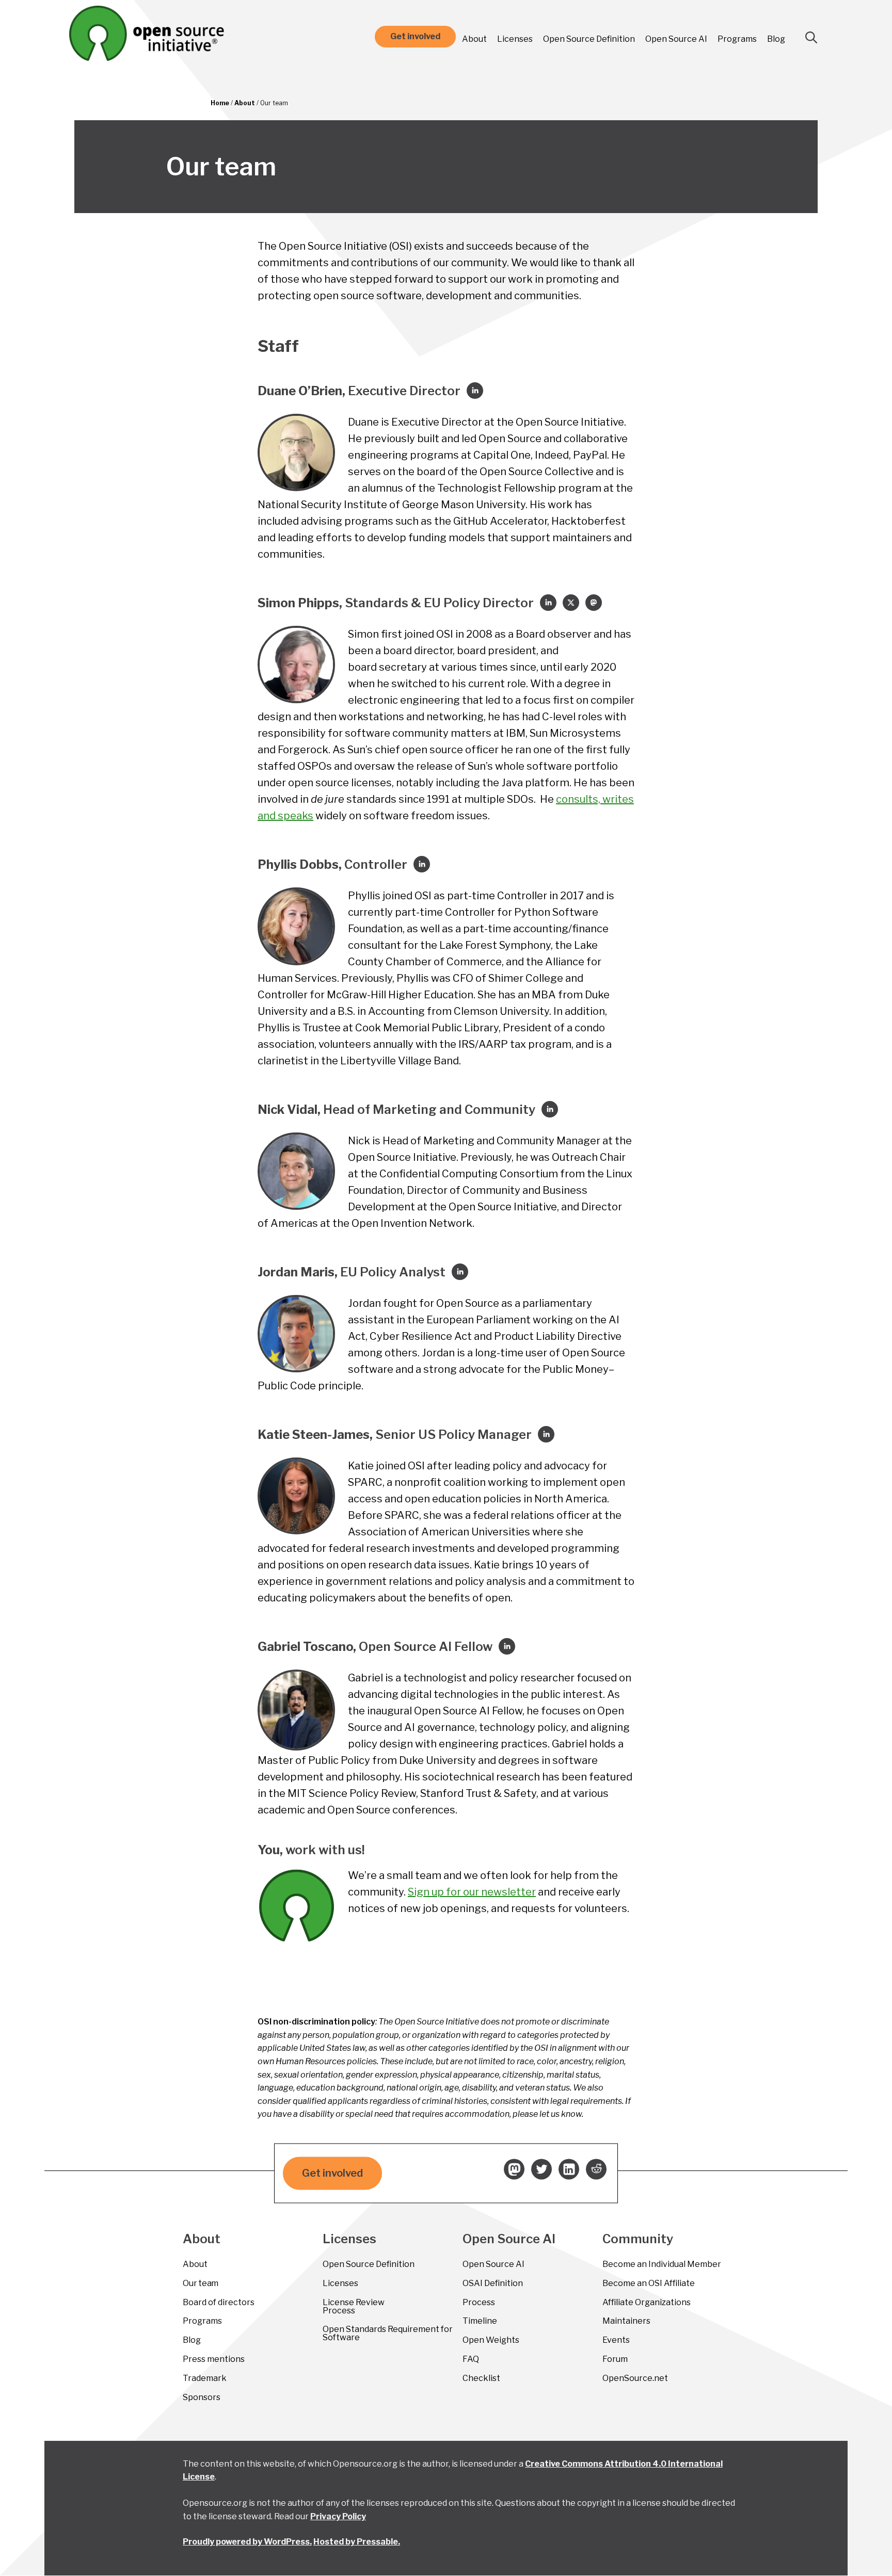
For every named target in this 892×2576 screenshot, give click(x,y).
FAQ (471, 2359)
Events (616, 2340)
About (474, 39)
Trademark (205, 2378)
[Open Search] (811, 38)
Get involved (415, 36)
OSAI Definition (493, 2283)
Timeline (480, 2321)
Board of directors (219, 2302)
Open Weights (491, 2340)
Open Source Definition (589, 39)
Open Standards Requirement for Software (388, 2333)
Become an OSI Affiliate (649, 2283)
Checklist (481, 2378)
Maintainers (626, 2321)
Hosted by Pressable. (357, 2542)
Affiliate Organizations (647, 2302)
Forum (615, 2359)
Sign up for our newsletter (472, 1892)
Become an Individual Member (662, 2264)
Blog (776, 39)
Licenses (515, 39)
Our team (201, 2283)
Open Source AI (676, 39)
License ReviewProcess (354, 2306)
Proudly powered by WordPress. (247, 2542)
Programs (737, 39)
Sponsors (202, 2397)
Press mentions (214, 2359)
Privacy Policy (338, 2516)
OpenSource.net (635, 2378)
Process (479, 2302)
